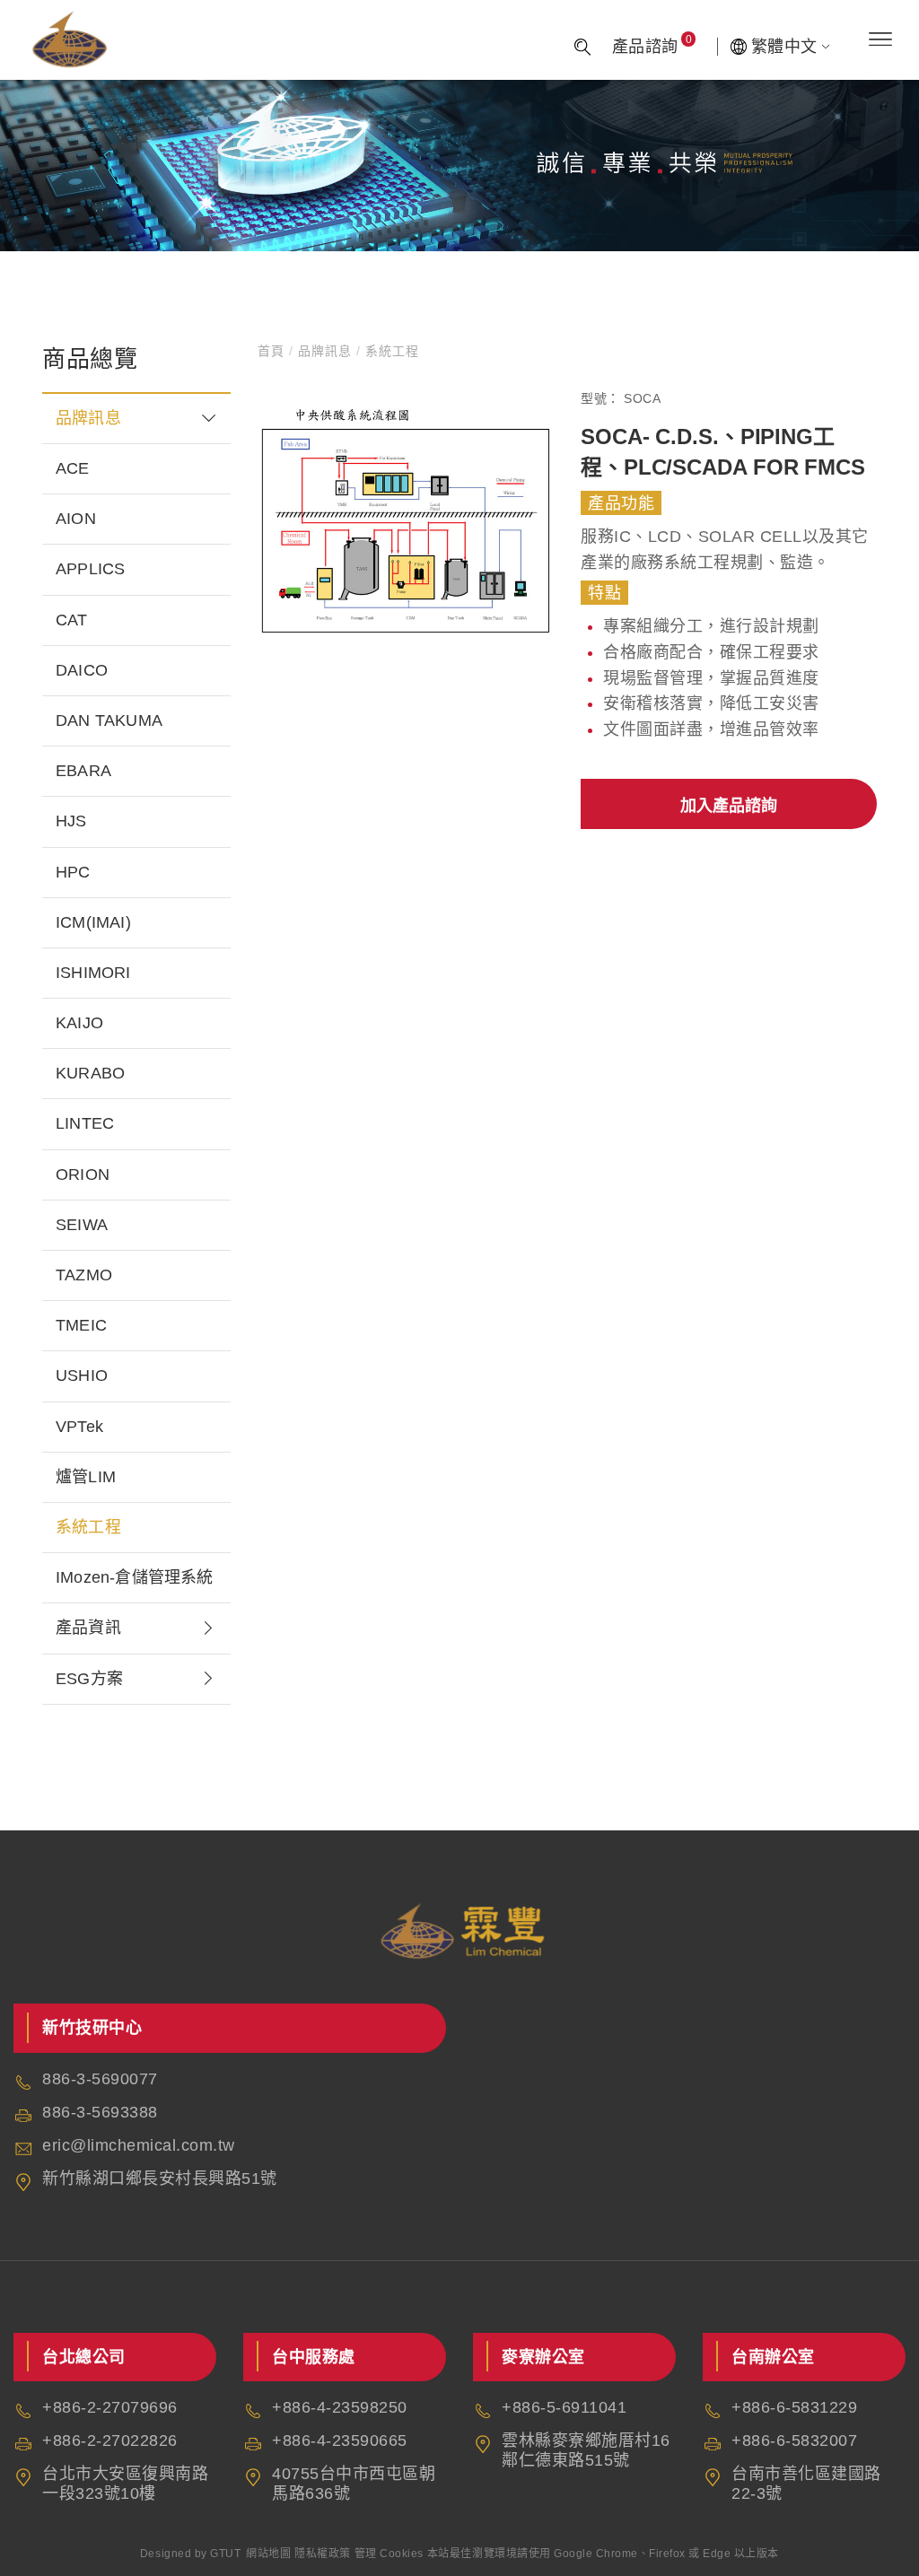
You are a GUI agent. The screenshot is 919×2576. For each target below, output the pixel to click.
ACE (73, 468)
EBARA (83, 771)
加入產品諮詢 (729, 806)
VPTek (79, 1427)
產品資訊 (88, 1628)
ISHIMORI (93, 973)
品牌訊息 (88, 418)
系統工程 (88, 1527)
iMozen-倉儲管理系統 (135, 1577)
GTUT (225, 2554)
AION (76, 519)
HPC (73, 872)
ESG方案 (89, 1679)
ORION (83, 1174)
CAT (72, 620)
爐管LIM (86, 1477)
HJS (71, 821)
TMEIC (81, 1325)
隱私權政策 (323, 2554)
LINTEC (85, 1123)
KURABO (90, 1073)
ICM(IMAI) (93, 922)
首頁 (273, 351)
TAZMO (84, 1275)
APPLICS (90, 569)
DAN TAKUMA (109, 720)
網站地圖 (268, 2554)
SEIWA (82, 1225)
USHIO (82, 1375)
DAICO (82, 670)
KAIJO (79, 1023)
